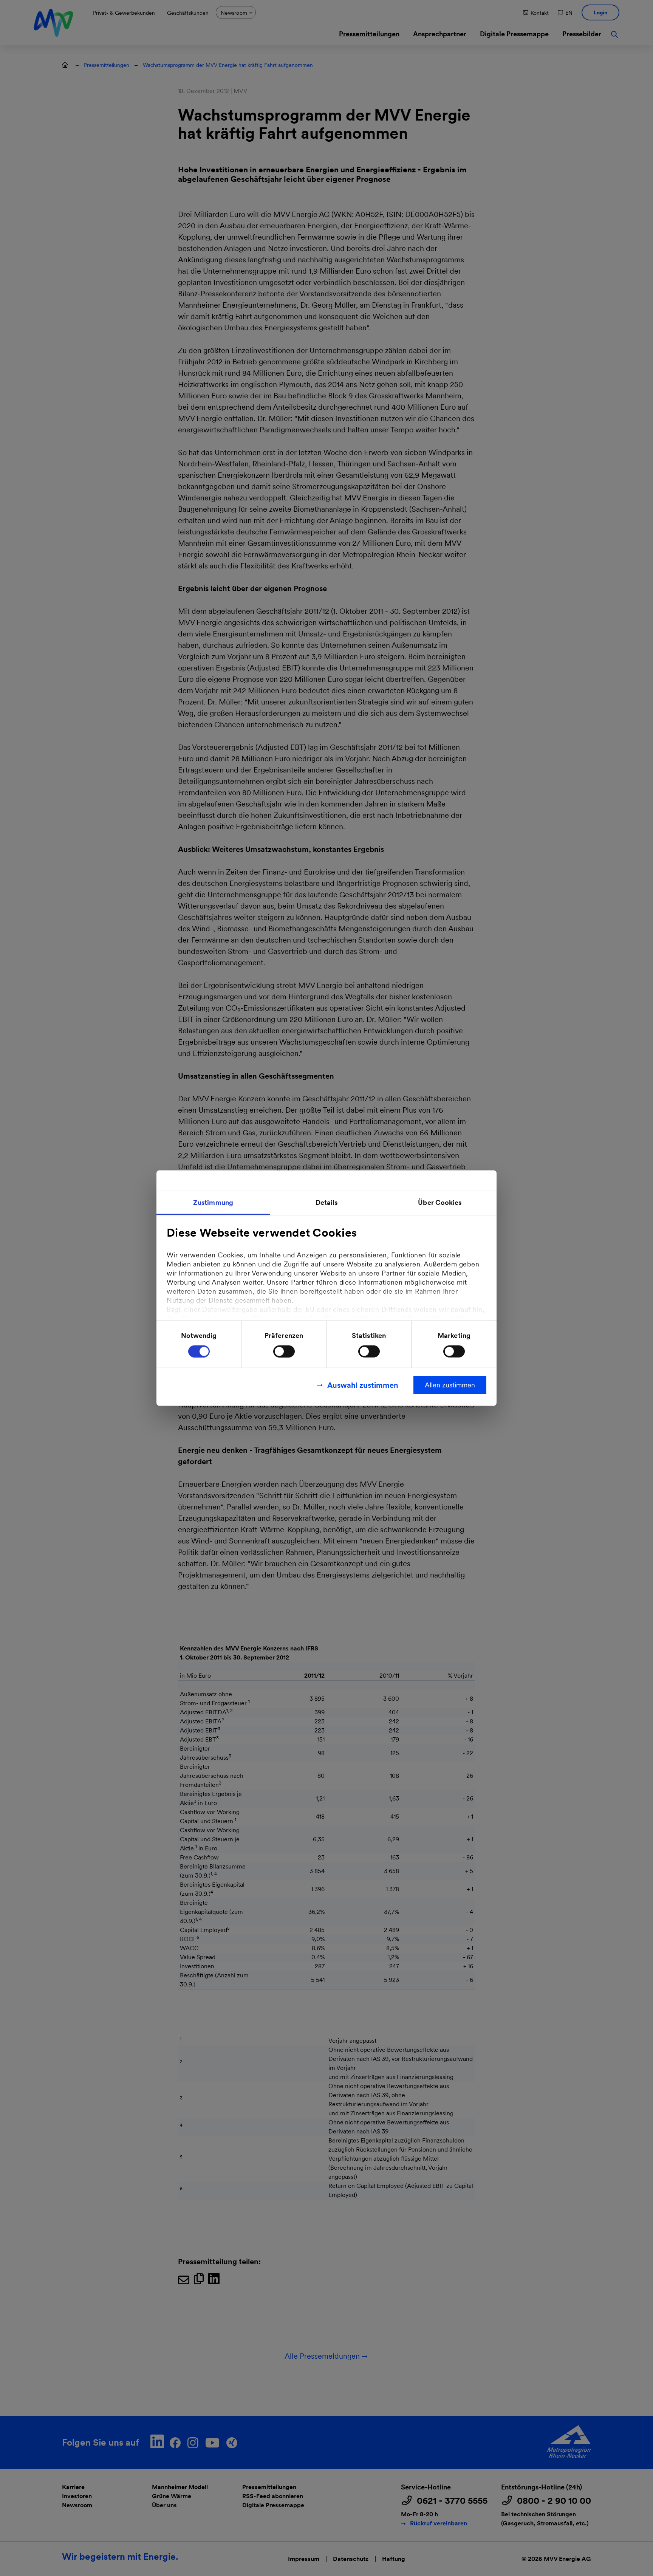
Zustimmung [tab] (213, 1202)
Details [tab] (327, 1202)
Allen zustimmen (450, 1385)
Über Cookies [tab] (440, 1202)
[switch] (284, 1351)
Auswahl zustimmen (363, 1385)
